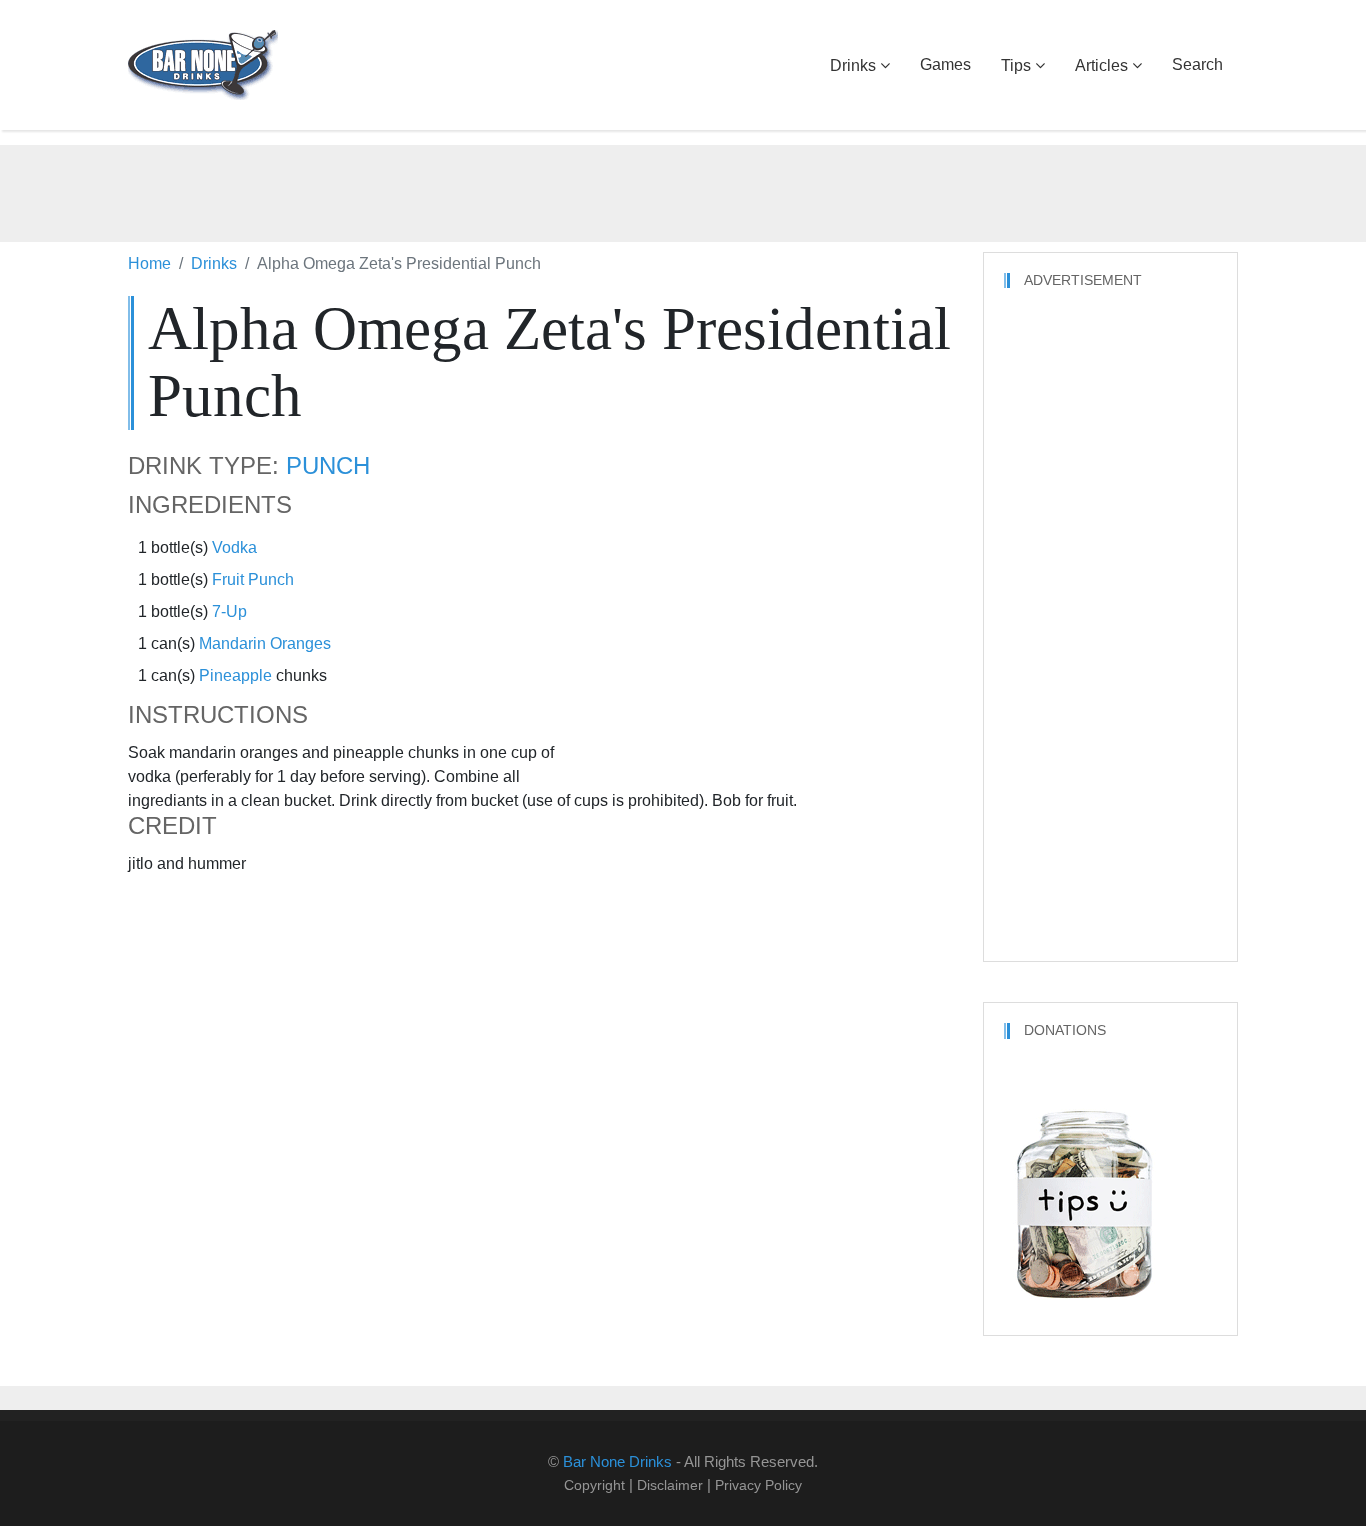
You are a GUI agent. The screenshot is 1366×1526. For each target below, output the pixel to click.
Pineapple (235, 675)
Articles (1101, 65)
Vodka (234, 547)
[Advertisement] (683, 190)
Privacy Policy (758, 1485)
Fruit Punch (253, 579)
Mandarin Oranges (265, 643)
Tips (1016, 65)
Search (1197, 64)
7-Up (229, 611)
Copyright (594, 1485)
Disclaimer (670, 1485)
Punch (328, 466)
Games (945, 64)
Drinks (853, 65)
